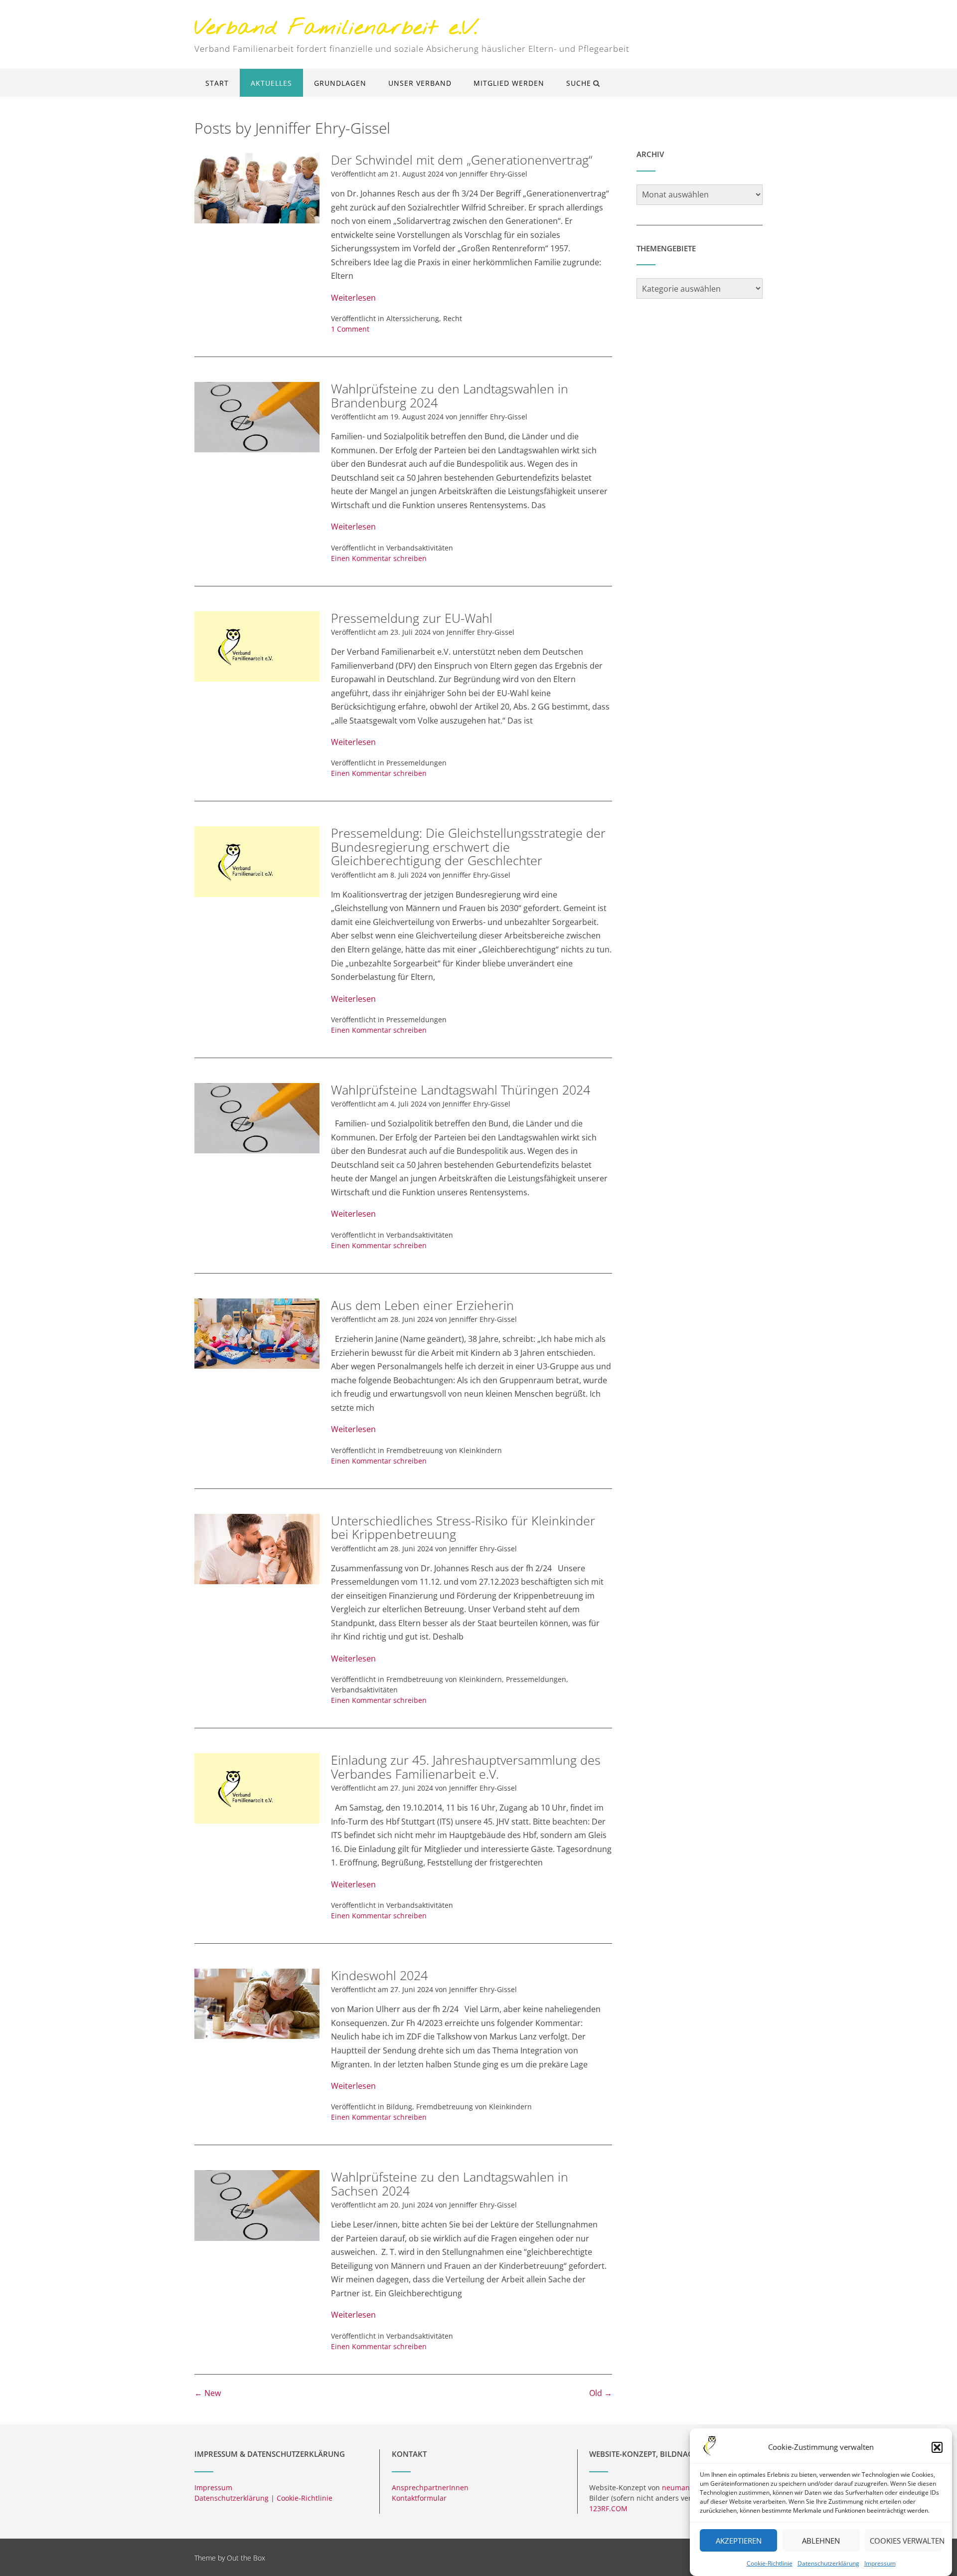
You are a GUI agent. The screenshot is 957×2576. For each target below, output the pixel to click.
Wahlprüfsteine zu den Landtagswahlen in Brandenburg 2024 (450, 395)
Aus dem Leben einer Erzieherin (422, 1305)
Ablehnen (821, 2541)
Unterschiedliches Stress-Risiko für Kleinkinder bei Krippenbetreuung (463, 1527)
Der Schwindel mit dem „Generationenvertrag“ (462, 160)
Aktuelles (271, 83)
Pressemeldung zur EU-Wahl (412, 618)
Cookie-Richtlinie (770, 2563)
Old (601, 2393)
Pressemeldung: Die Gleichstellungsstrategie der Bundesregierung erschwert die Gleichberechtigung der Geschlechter (468, 846)
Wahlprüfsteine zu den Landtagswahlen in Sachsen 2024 (450, 2184)
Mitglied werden (509, 83)
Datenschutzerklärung (828, 2563)
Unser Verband (420, 83)
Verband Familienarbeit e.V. (336, 29)
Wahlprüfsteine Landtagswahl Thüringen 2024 (461, 1090)
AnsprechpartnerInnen (430, 2487)
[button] (937, 2447)
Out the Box (246, 2558)
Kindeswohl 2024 (379, 1975)
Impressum (880, 2563)
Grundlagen (340, 83)
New (208, 2393)
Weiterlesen (353, 298)
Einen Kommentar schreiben (379, 558)
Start (217, 83)
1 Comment (350, 329)
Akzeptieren (739, 2541)
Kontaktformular (419, 2498)
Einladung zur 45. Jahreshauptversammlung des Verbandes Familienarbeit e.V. (466, 1767)
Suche (579, 83)
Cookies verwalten (906, 2541)
